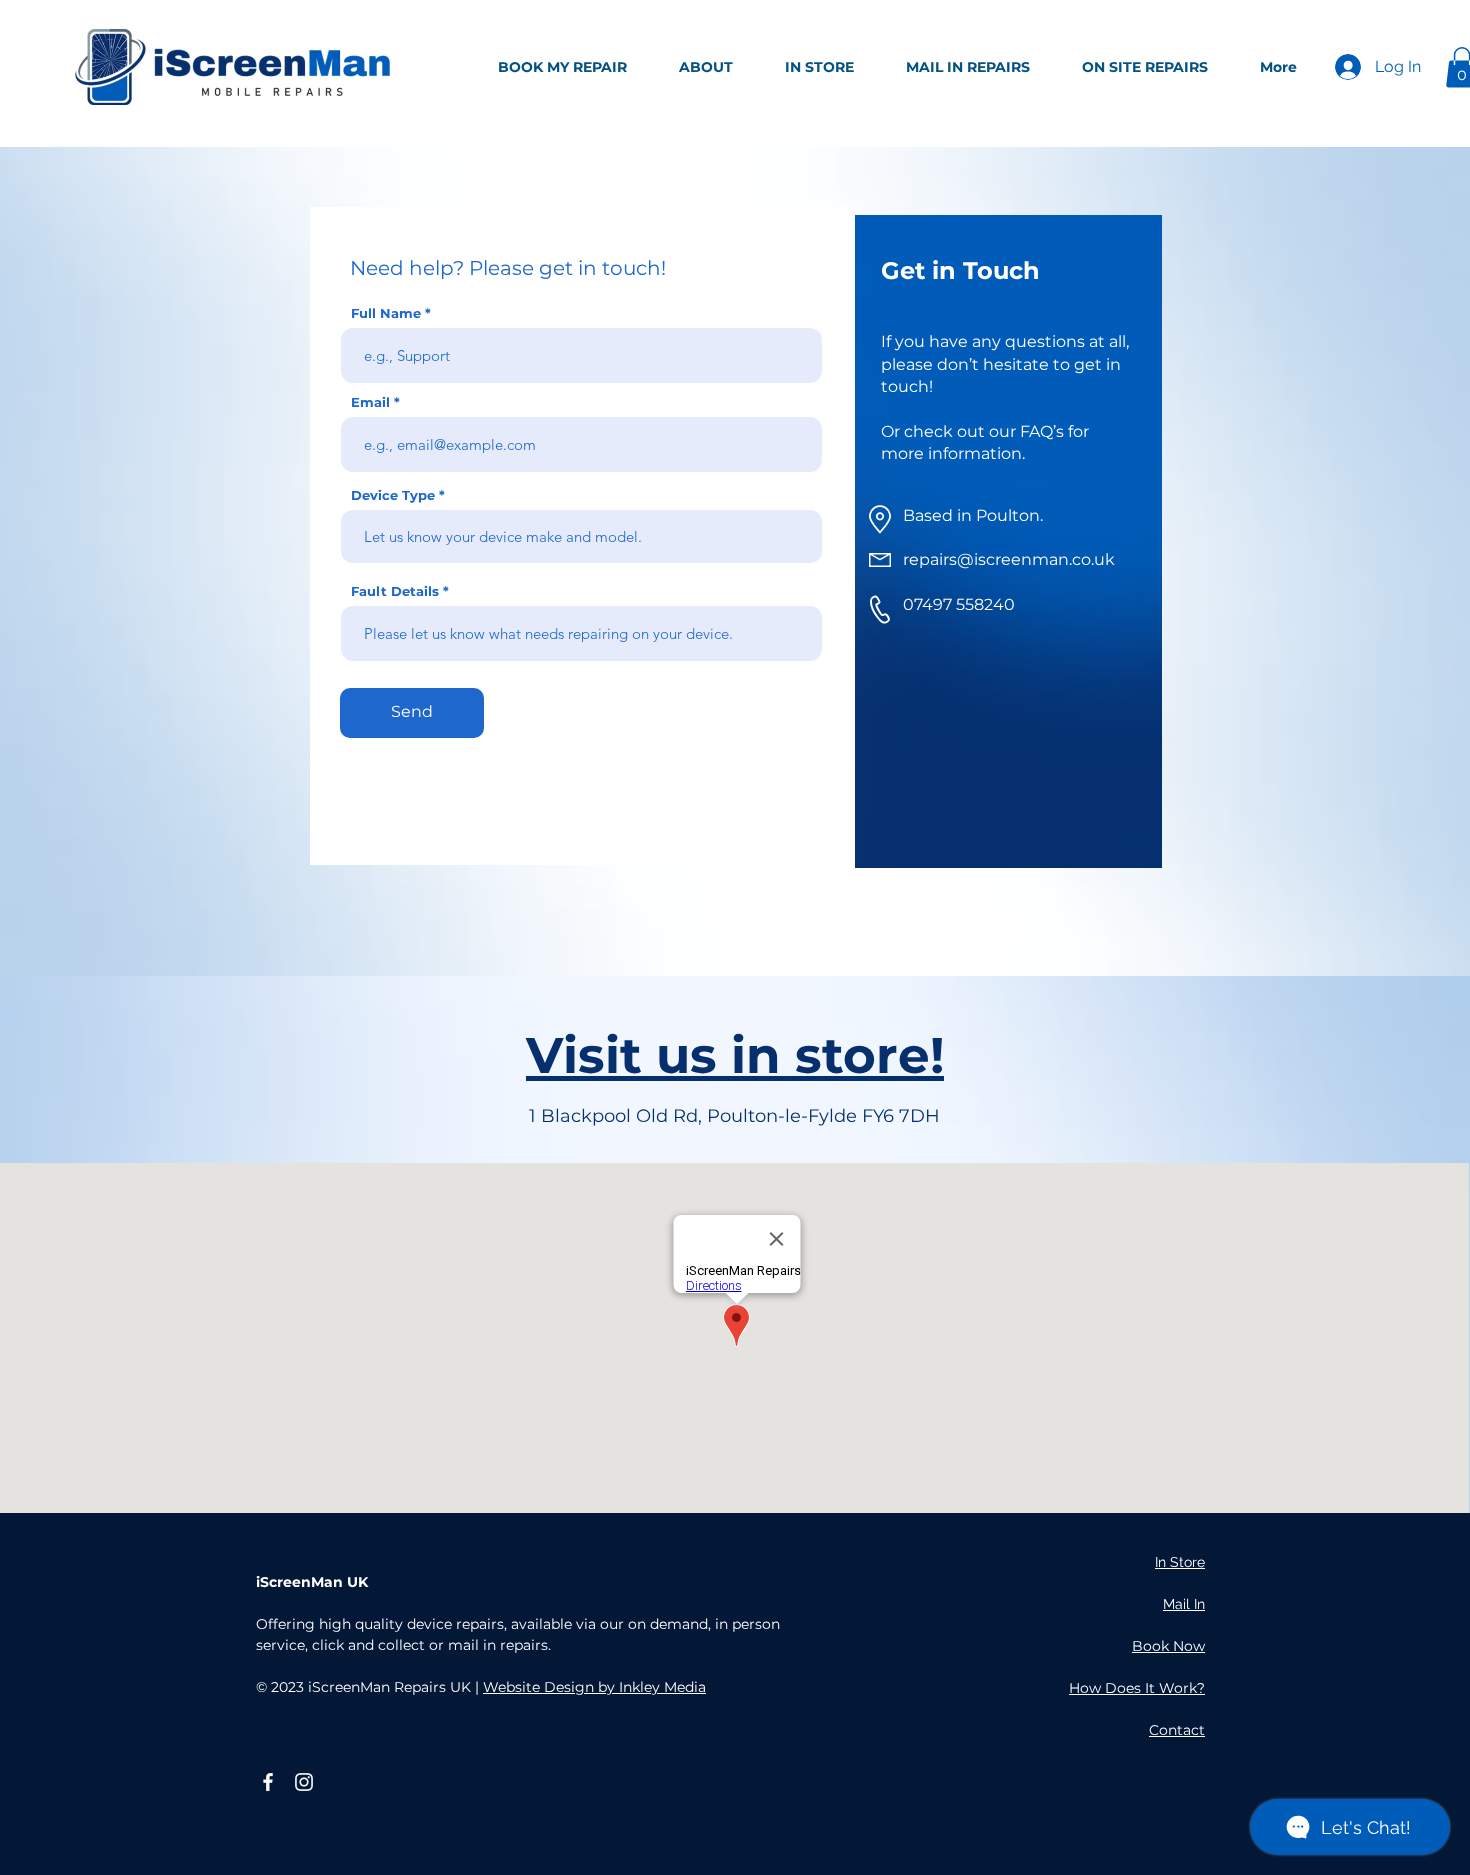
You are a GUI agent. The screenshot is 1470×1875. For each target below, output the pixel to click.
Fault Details (395, 591)
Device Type (393, 495)
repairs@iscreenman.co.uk (1009, 559)
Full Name (386, 313)
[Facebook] (268, 1782)
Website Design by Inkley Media (594, 1687)
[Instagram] (304, 1782)
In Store (1180, 1562)
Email (370, 402)
